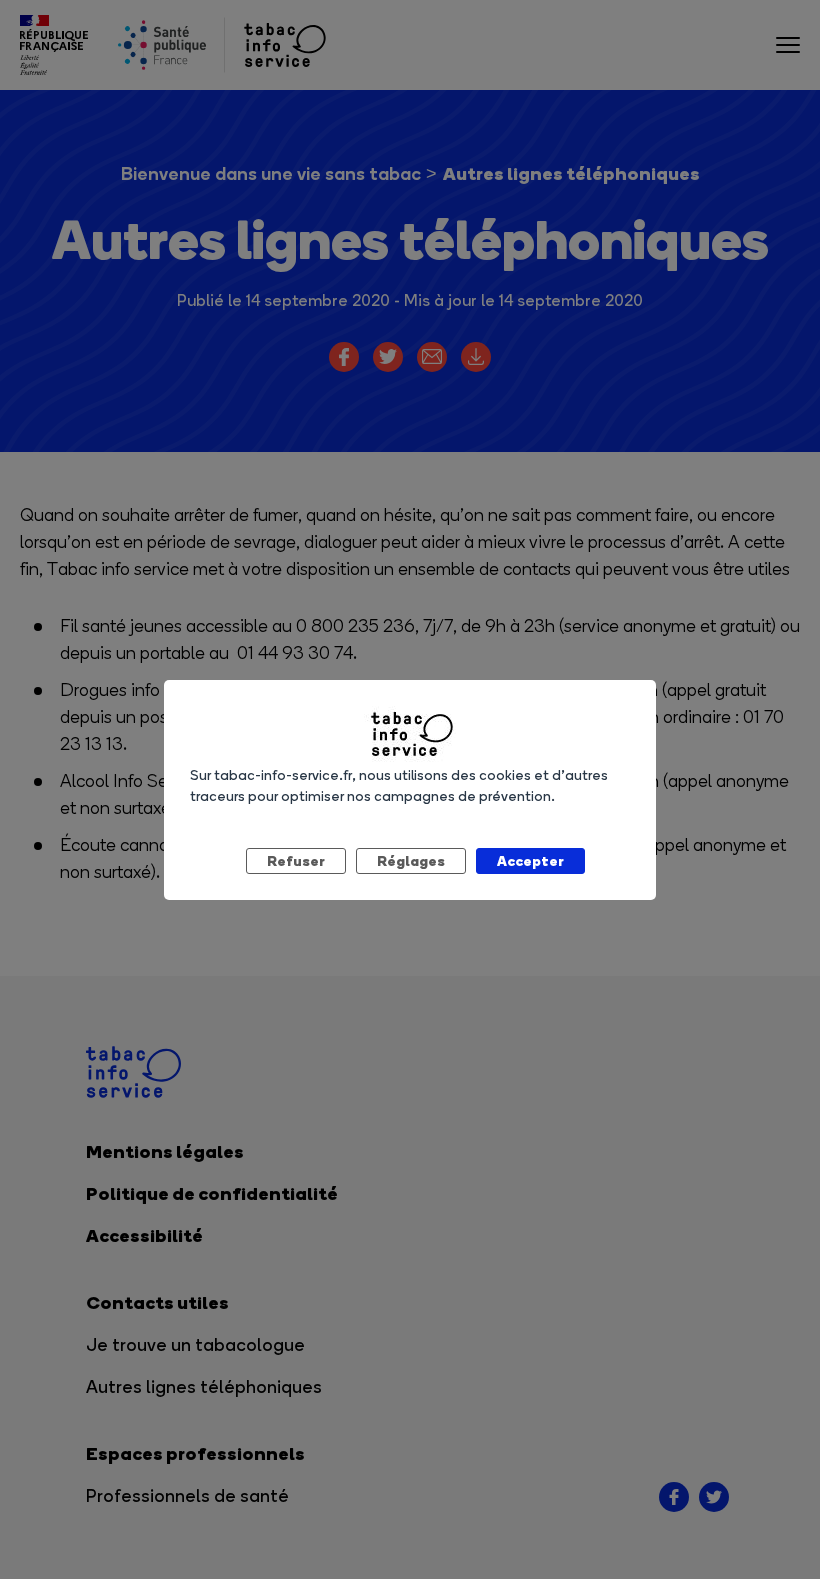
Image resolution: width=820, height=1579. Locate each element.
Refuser (296, 860)
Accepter (530, 860)
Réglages (411, 860)
